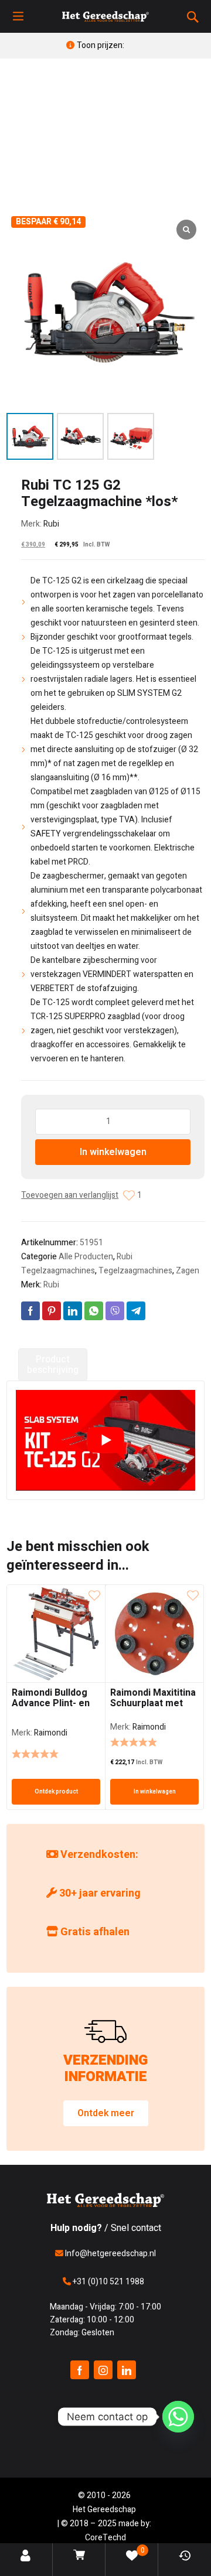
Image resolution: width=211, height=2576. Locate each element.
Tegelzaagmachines (135, 1271)
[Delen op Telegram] (136, 1311)
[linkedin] (127, 2370)
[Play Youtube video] (105, 1440)
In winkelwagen (113, 1152)
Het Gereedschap (104, 2510)
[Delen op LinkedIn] (73, 1311)
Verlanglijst (132, 2559)
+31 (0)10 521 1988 (108, 2282)
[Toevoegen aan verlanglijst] (129, 1195)
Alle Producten (86, 1257)
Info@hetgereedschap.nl (110, 2254)
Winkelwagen (80, 2568)
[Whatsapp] (178, 2417)
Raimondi (51, 1733)
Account (27, 2568)
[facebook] (80, 2370)
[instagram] (103, 2370)
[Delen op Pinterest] (52, 1311)
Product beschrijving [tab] (53, 1365)
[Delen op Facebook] (30, 1311)
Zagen (188, 1271)
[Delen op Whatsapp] (94, 1311)
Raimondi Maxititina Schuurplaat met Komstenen (153, 1703)
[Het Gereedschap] (105, 16)
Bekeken (185, 2568)
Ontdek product (56, 1792)
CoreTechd (105, 2538)
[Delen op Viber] (115, 1311)
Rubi (51, 524)
